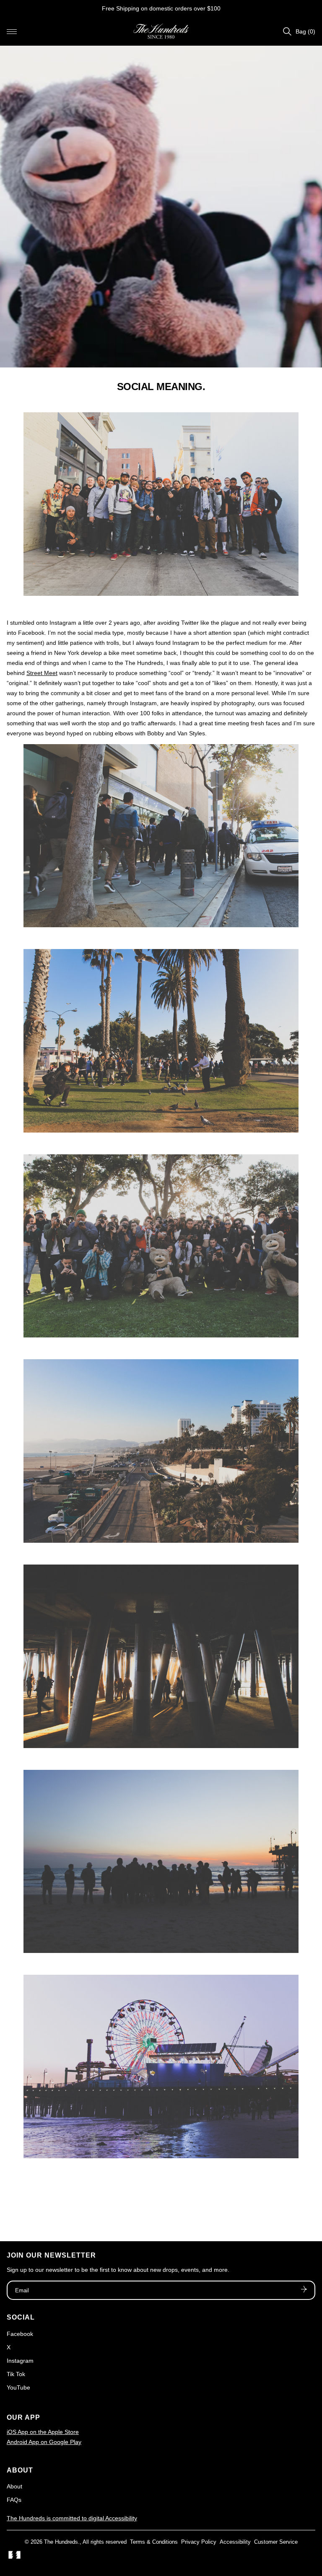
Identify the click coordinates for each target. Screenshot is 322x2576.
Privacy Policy (199, 2542)
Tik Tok (16, 2374)
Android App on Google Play (44, 2442)
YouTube (18, 2387)
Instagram (20, 2361)
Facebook (20, 2334)
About (14, 2486)
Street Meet (42, 673)
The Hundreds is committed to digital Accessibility (72, 2518)
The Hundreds (61, 2542)
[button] (12, 31)
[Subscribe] (304, 2290)
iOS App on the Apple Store (43, 2432)
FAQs (14, 2500)
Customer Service (276, 2542)
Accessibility (235, 2542)
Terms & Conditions (154, 2542)
